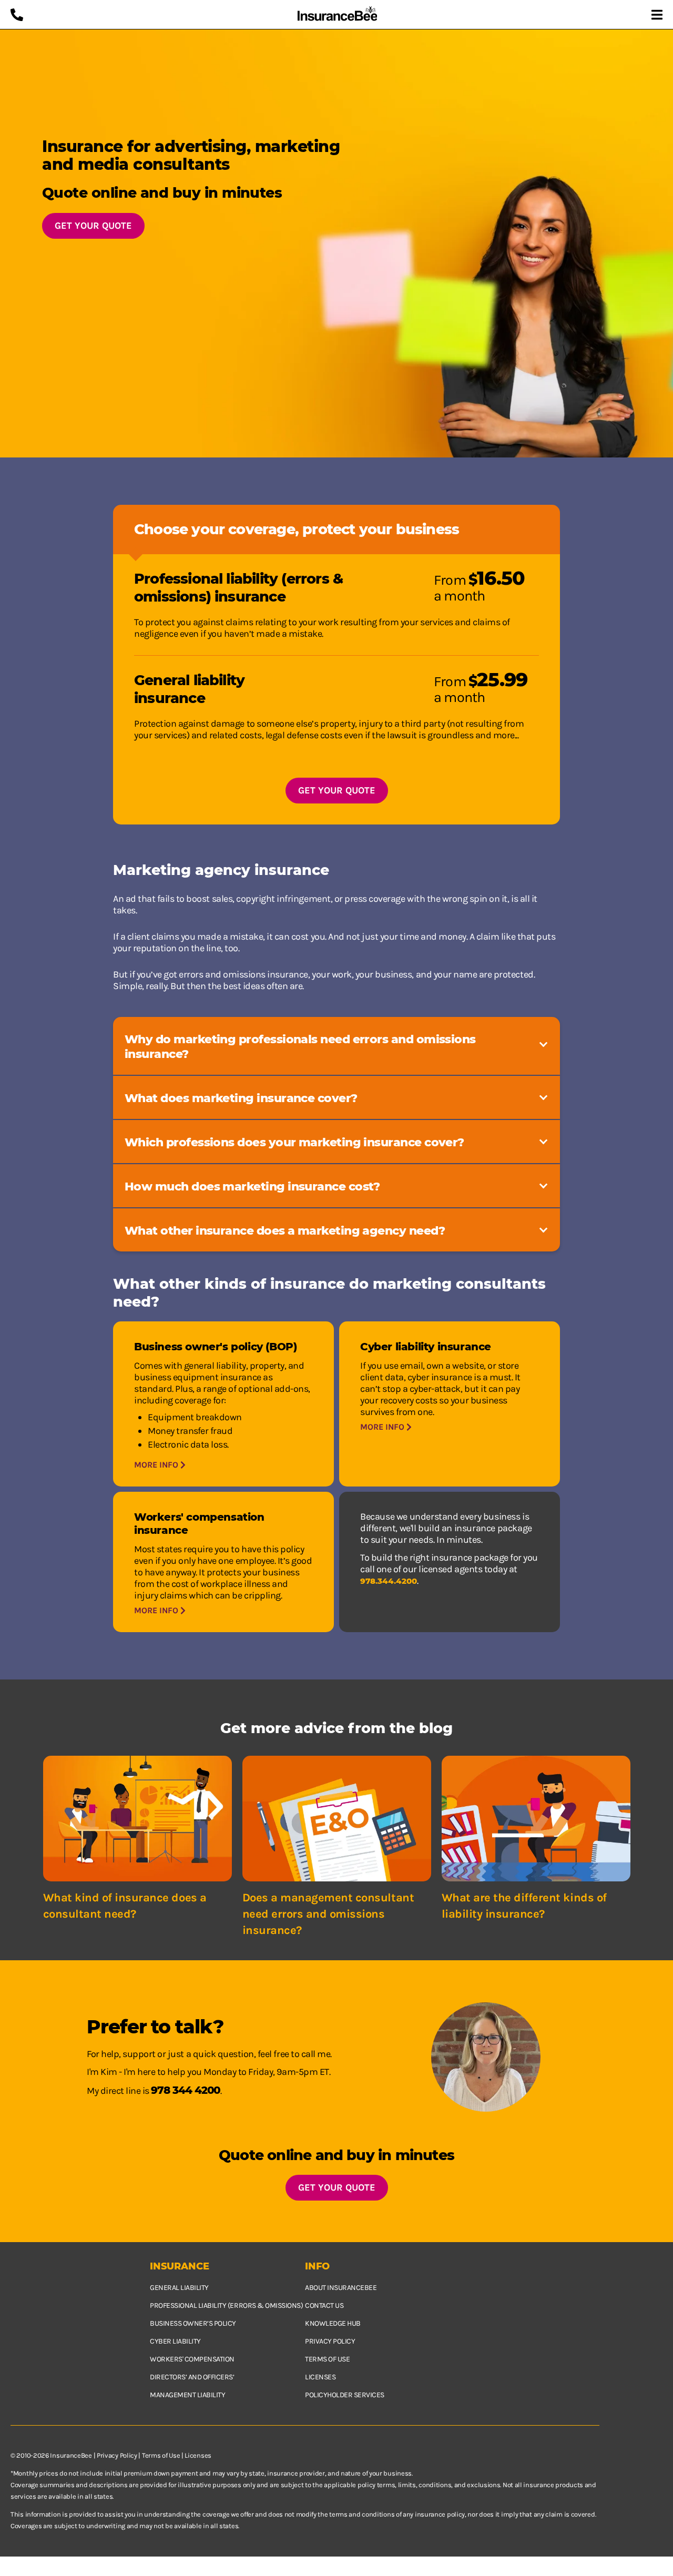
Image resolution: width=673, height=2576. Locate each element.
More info (157, 1465)
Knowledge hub (333, 2323)
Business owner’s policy (193, 2323)
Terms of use (327, 2359)
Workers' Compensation (192, 2359)
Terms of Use (161, 2455)
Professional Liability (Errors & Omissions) (226, 2305)
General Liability (179, 2288)
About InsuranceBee (341, 2288)
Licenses (320, 2377)
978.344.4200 (389, 1581)
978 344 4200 (186, 2090)
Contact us (324, 2305)
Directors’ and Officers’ (192, 2377)
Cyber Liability (175, 2341)
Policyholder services (345, 2395)
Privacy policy (330, 2341)
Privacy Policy (117, 2455)
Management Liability (187, 2395)
